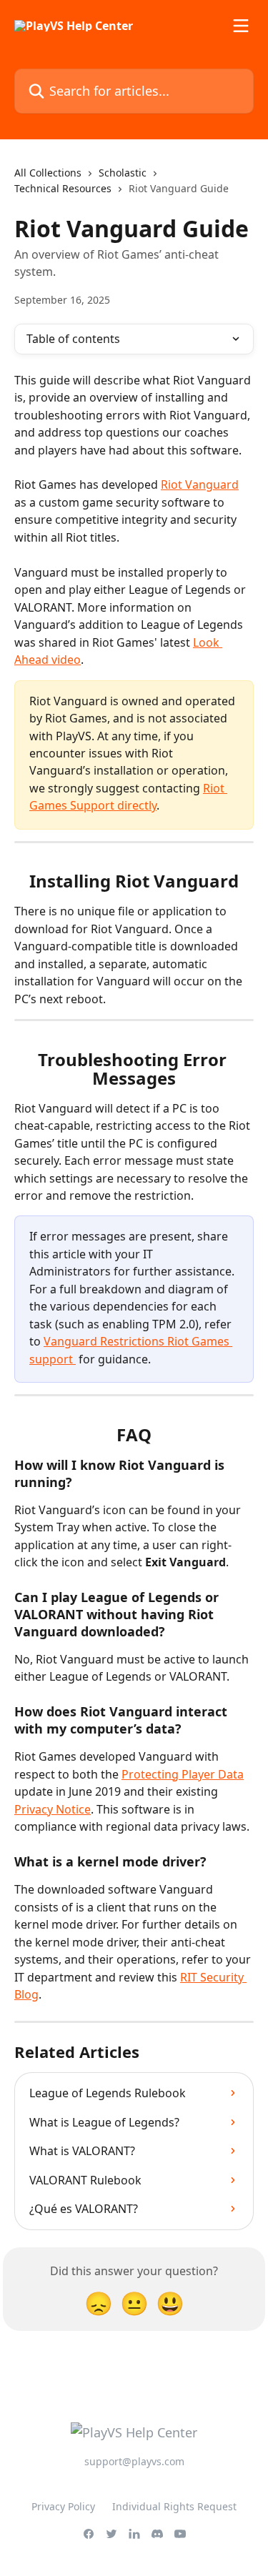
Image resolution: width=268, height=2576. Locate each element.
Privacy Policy (63, 2506)
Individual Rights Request (174, 2506)
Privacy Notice (53, 1809)
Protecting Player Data (183, 1774)
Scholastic (123, 173)
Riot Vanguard (200, 484)
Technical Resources (63, 188)
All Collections (48, 173)
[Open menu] (241, 26)
